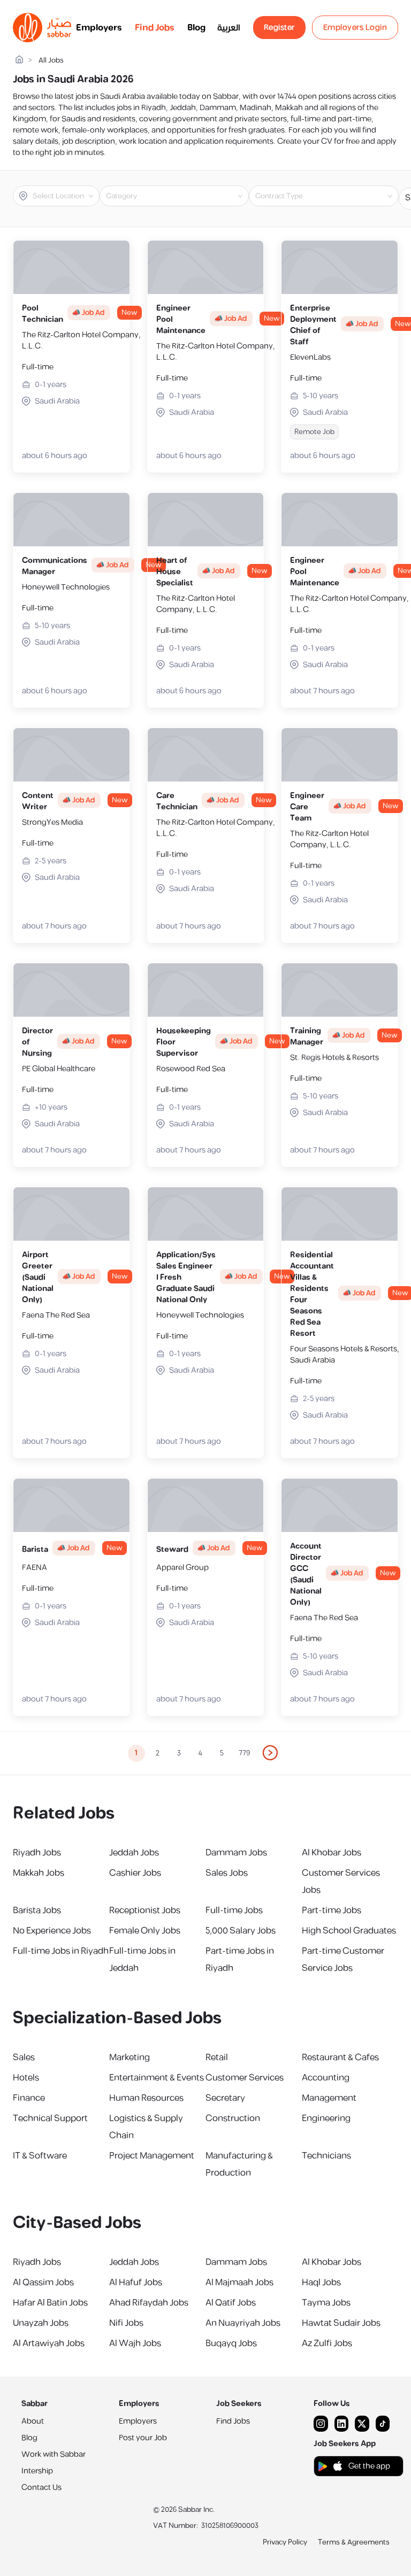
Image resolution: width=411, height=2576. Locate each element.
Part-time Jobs (332, 1910)
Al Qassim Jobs (43, 2283)
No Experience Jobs (52, 1931)
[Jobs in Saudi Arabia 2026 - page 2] (271, 1753)
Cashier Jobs (135, 1873)
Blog (196, 28)
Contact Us (41, 2488)
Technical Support (50, 2118)
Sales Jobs (227, 1873)
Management (329, 2098)
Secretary (225, 2098)
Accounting (326, 2078)
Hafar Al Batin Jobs (50, 2303)
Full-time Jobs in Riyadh (61, 1951)
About (33, 2421)
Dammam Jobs (236, 1853)
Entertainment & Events (157, 2078)
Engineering (326, 2118)
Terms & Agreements (354, 2542)
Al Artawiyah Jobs (49, 2343)
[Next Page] (271, 1753)
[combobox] (65, 196)
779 (244, 1753)
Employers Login (355, 28)
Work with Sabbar (54, 2454)
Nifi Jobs (126, 2323)
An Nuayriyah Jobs (243, 2323)
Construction (233, 2118)
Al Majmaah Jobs (239, 2283)
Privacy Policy (285, 2542)
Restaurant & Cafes (340, 2057)
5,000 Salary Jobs (241, 1931)
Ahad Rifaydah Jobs (149, 2303)
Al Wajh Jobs (135, 2343)
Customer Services (245, 2078)
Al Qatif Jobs (231, 2303)
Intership (37, 2471)
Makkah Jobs (39, 1873)
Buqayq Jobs (231, 2343)
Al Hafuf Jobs (136, 2283)
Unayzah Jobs (41, 2323)
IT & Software (40, 2156)
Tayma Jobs (326, 2303)
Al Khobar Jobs (332, 1853)
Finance (29, 2098)
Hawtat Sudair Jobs (341, 2323)
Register (279, 28)
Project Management (152, 2156)
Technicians (326, 2156)
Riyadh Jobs (37, 1853)
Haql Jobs (321, 2283)
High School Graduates (349, 1931)
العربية (229, 28)
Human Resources (146, 2098)
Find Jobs (155, 28)
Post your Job (143, 2438)
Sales (24, 2057)
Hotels (26, 2078)
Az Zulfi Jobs (327, 2343)
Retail (217, 2057)
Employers (99, 28)
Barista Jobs (37, 1910)
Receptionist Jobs (145, 1910)
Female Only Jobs (145, 1931)
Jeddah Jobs (134, 1853)
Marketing (130, 2057)
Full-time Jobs (234, 1910)
